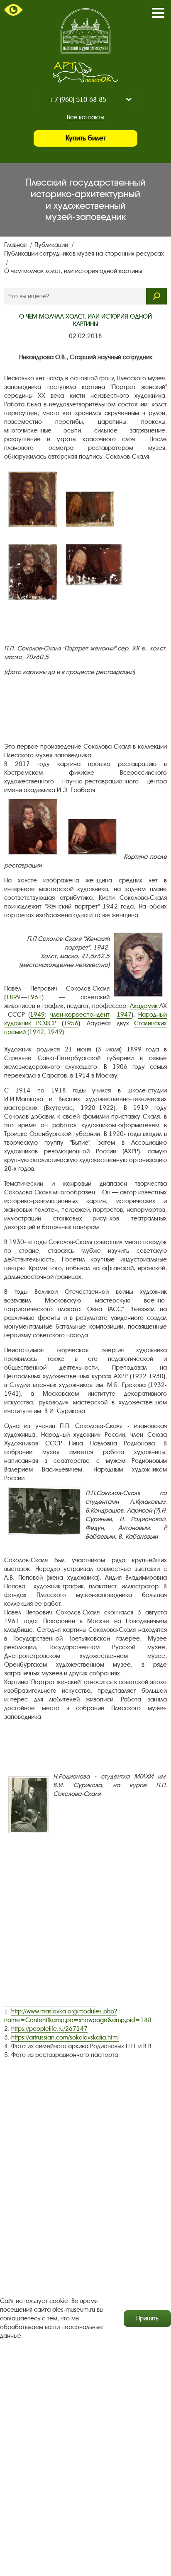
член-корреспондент (80, 1015)
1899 (13, 997)
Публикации (52, 245)
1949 (37, 1015)
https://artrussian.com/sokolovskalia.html (65, 2037)
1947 (124, 1015)
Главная (16, 245)
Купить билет (86, 138)
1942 (37, 1032)
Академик (144, 1006)
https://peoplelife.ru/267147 (49, 2029)
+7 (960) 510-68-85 (77, 100)
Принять (147, 2318)
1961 (34, 997)
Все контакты (85, 117)
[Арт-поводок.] (85, 72)
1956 (71, 1023)
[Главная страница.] (85, 31)
